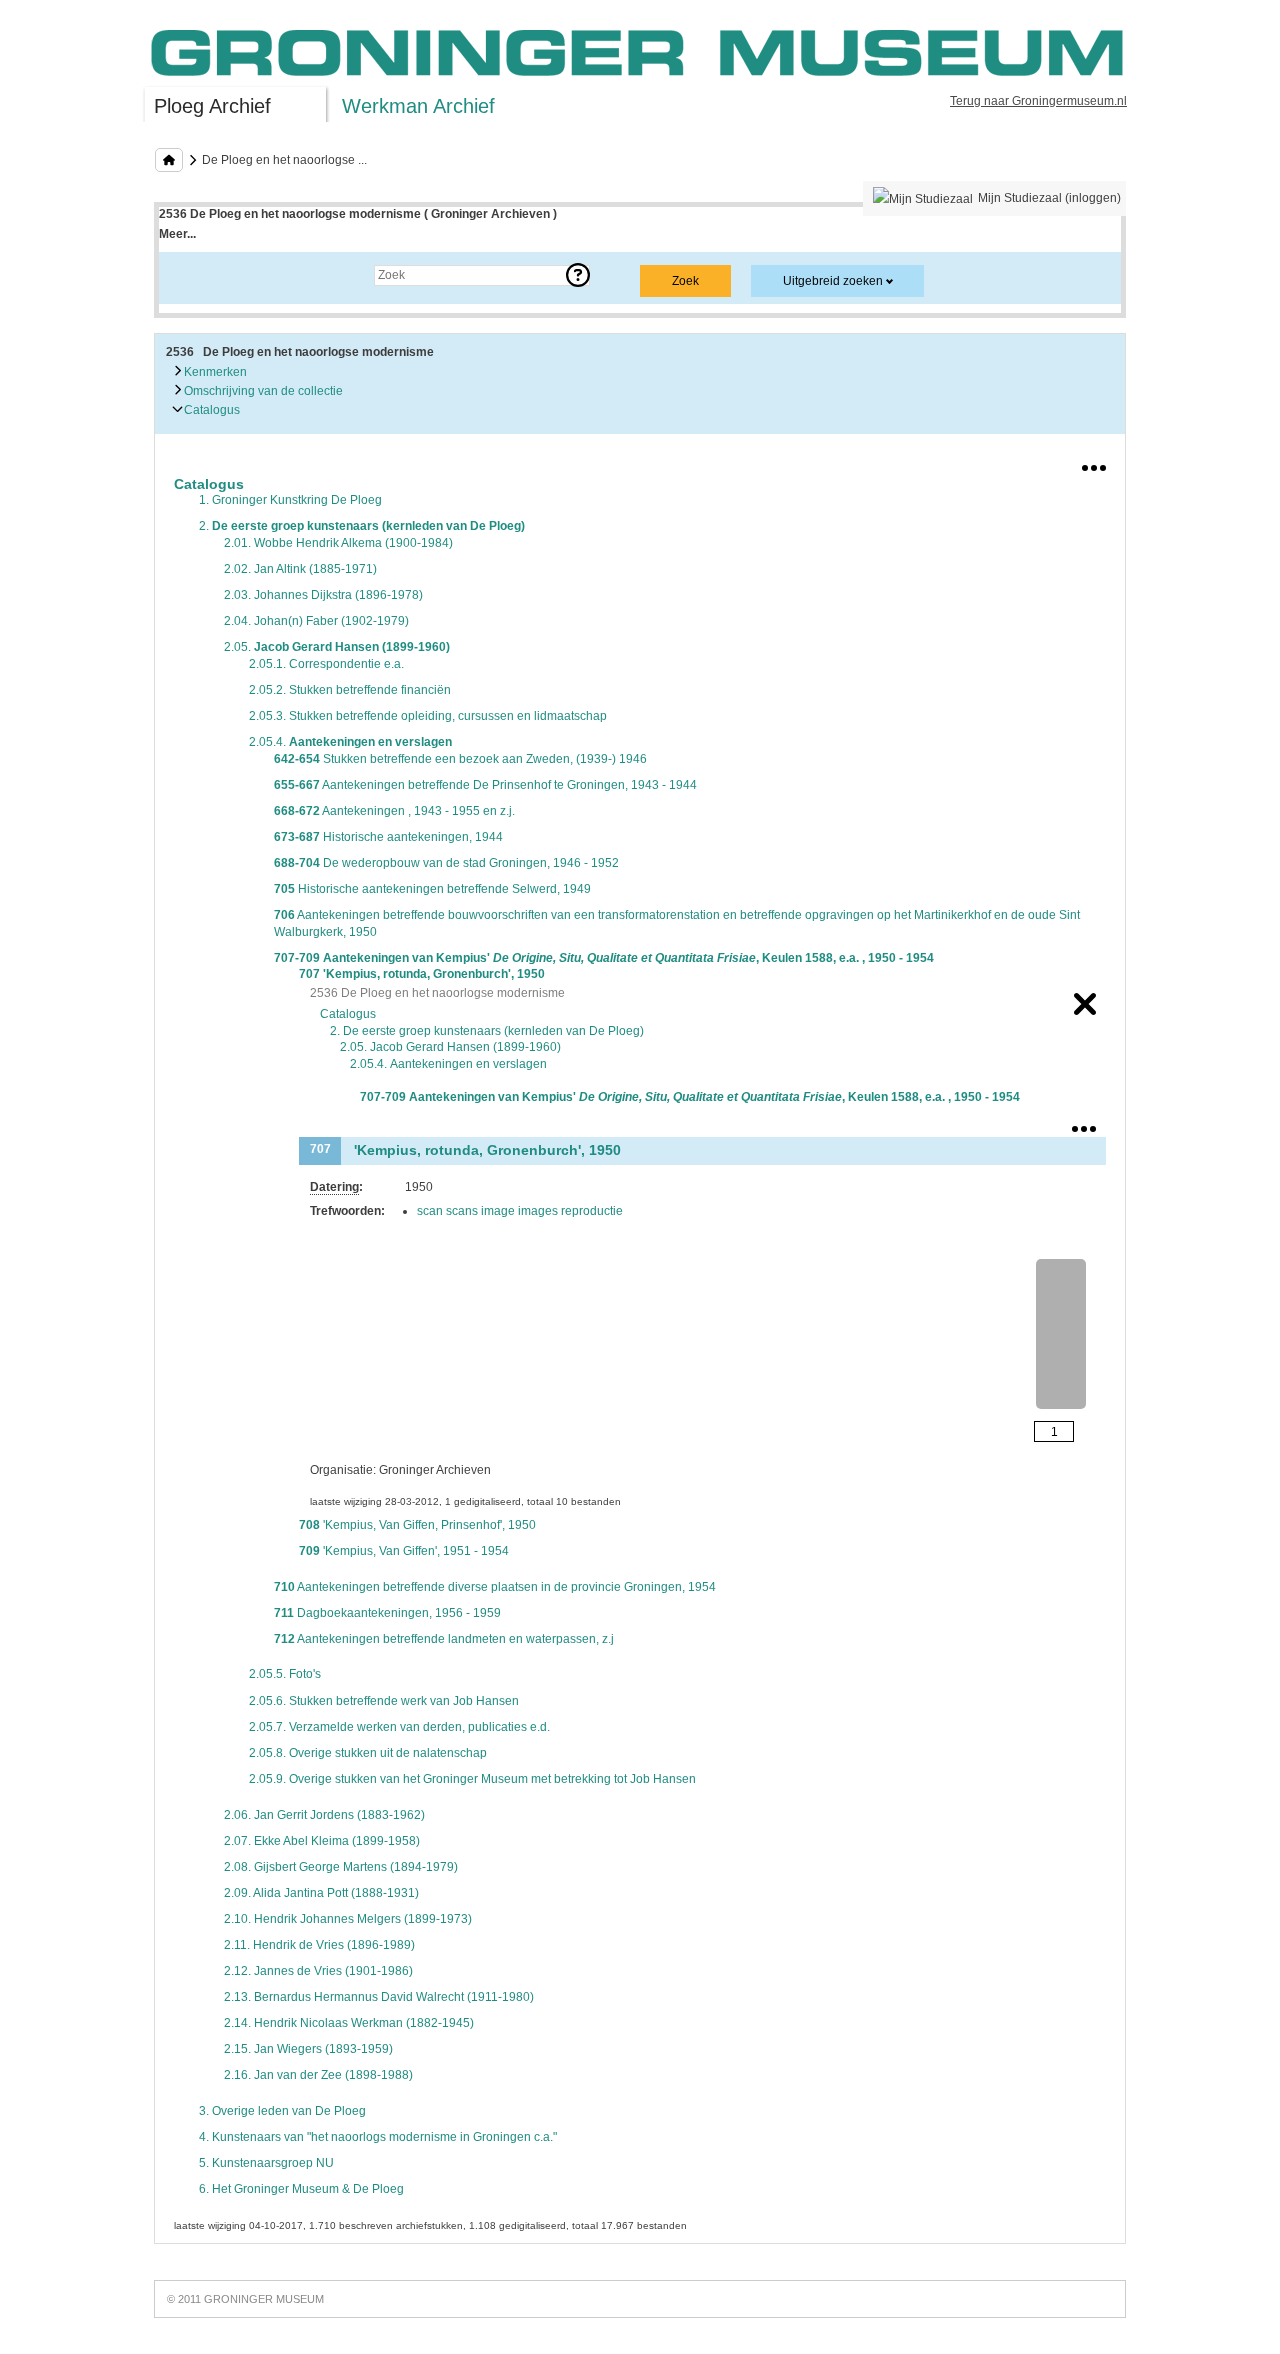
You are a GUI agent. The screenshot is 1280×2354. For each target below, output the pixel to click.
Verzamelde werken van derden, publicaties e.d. (399, 1727)
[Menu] (1094, 464)
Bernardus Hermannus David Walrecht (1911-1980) (379, 1997)
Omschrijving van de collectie (262, 391)
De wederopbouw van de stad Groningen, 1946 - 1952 (446, 863)
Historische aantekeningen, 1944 (388, 837)
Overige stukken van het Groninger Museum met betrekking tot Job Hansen (472, 1779)
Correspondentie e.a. (326, 664)
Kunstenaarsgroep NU (266, 2163)
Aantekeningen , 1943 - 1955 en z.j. (394, 811)
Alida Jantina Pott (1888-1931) (321, 1893)
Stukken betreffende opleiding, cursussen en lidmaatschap (428, 716)
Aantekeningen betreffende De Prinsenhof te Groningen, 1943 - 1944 (485, 785)
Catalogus (210, 410)
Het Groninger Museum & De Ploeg (301, 2189)
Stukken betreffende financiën (350, 690)
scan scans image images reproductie (520, 1211)
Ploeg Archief (212, 106)
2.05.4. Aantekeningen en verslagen (448, 1064)
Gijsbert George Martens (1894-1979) (341, 1867)
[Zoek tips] (578, 275)
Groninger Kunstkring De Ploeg (290, 500)
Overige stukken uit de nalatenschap (368, 1753)
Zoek (192, 275)
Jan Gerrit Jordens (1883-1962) (324, 1815)
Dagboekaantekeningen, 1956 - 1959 (387, 1613)
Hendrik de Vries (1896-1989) (319, 1945)
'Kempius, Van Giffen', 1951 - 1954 (404, 1551)
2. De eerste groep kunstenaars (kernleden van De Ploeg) (487, 1031)
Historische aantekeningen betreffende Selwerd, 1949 (432, 889)
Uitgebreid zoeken (833, 281)
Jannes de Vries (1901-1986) (318, 1971)
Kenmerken (214, 372)
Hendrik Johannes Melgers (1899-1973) (348, 1919)
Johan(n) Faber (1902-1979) (316, 621)
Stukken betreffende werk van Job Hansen (384, 1701)
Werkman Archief (418, 106)
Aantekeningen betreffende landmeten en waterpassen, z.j (444, 1639)
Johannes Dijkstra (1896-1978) (323, 595)
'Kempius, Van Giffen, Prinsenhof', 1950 (417, 1525)
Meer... (177, 234)
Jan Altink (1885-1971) (300, 569)
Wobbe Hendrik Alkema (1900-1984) (338, 543)
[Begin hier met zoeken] (169, 160)
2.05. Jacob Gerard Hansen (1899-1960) (450, 1047)
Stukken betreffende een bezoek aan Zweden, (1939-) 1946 (460, 759)
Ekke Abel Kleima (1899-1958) (322, 1841)
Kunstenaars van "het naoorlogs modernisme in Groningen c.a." (378, 2137)
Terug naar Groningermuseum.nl (1038, 101)
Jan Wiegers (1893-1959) (308, 2049)
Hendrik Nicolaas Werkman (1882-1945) (349, 2023)
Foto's (285, 1674)
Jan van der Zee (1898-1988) (318, 2075)
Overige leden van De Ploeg (282, 2111)
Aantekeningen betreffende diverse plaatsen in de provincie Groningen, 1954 (495, 1587)
